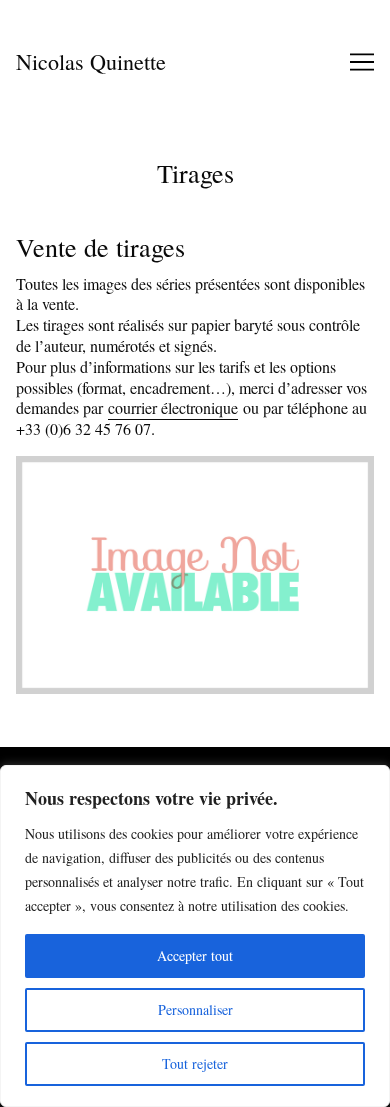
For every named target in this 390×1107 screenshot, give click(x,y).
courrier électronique (173, 407)
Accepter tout (195, 955)
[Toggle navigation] (362, 62)
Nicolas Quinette (91, 62)
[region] (195, 936)
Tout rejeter (195, 1063)
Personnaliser (195, 1009)
